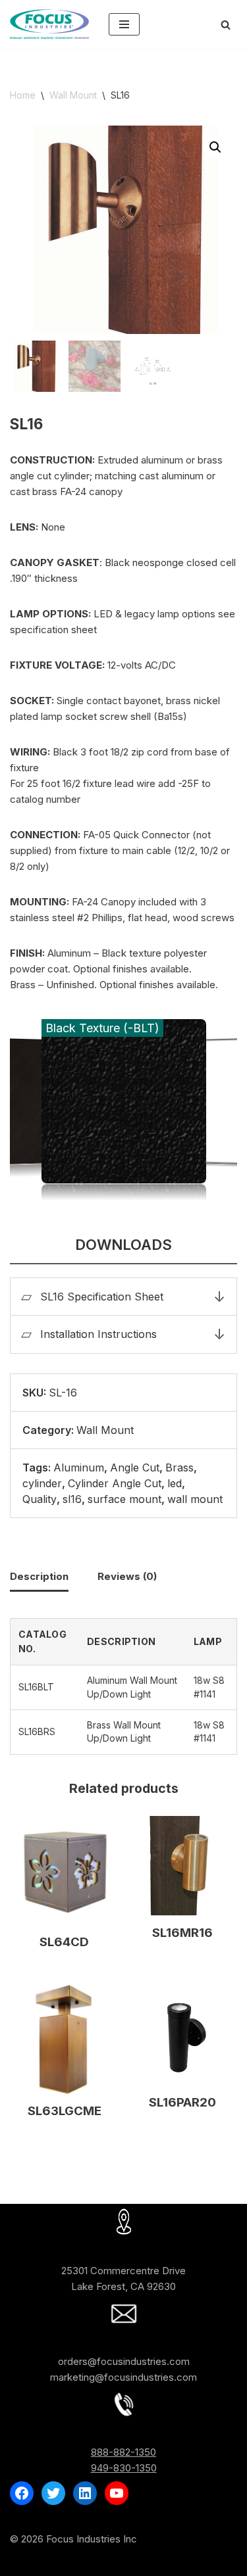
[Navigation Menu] (124, 24)
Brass (179, 1467)
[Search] (226, 25)
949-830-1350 (124, 2468)
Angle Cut (135, 1467)
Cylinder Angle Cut (115, 1483)
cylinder (42, 1483)
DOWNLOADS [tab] (123, 1245)
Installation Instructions (98, 1334)
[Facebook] (22, 2493)
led (175, 1483)
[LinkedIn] (85, 2493)
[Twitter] (53, 2493)
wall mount (195, 1499)
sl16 (72, 1499)
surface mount (124, 1499)
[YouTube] (117, 2493)
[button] (215, 147)
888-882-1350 (123, 2452)
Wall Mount (73, 95)
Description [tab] (39, 1576)
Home (23, 95)
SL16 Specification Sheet (102, 1297)
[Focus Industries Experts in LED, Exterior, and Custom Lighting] (49, 24)
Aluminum (79, 1467)
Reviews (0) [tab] (127, 1576)
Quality (40, 1499)
